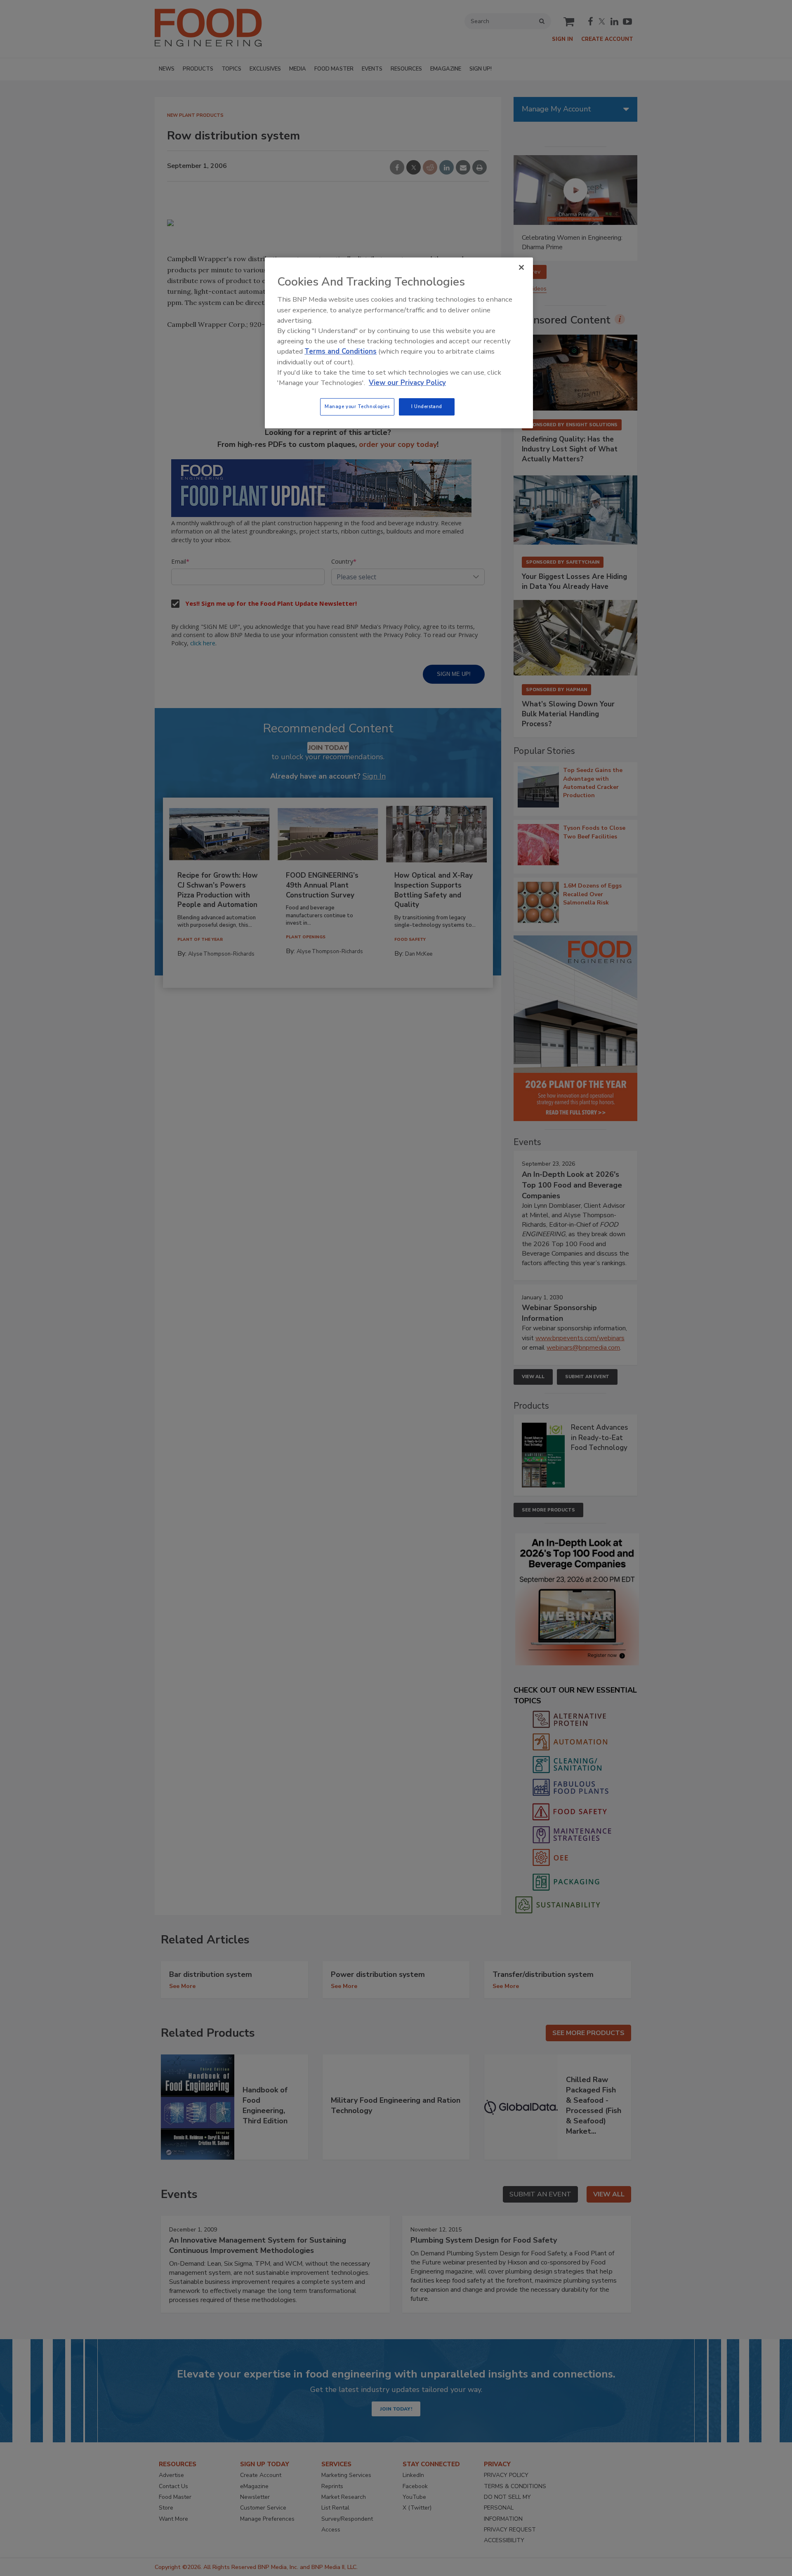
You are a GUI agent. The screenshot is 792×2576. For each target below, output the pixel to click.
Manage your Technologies (357, 406)
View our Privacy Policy (407, 383)
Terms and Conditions (341, 351)
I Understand (427, 406)
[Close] (521, 267)
